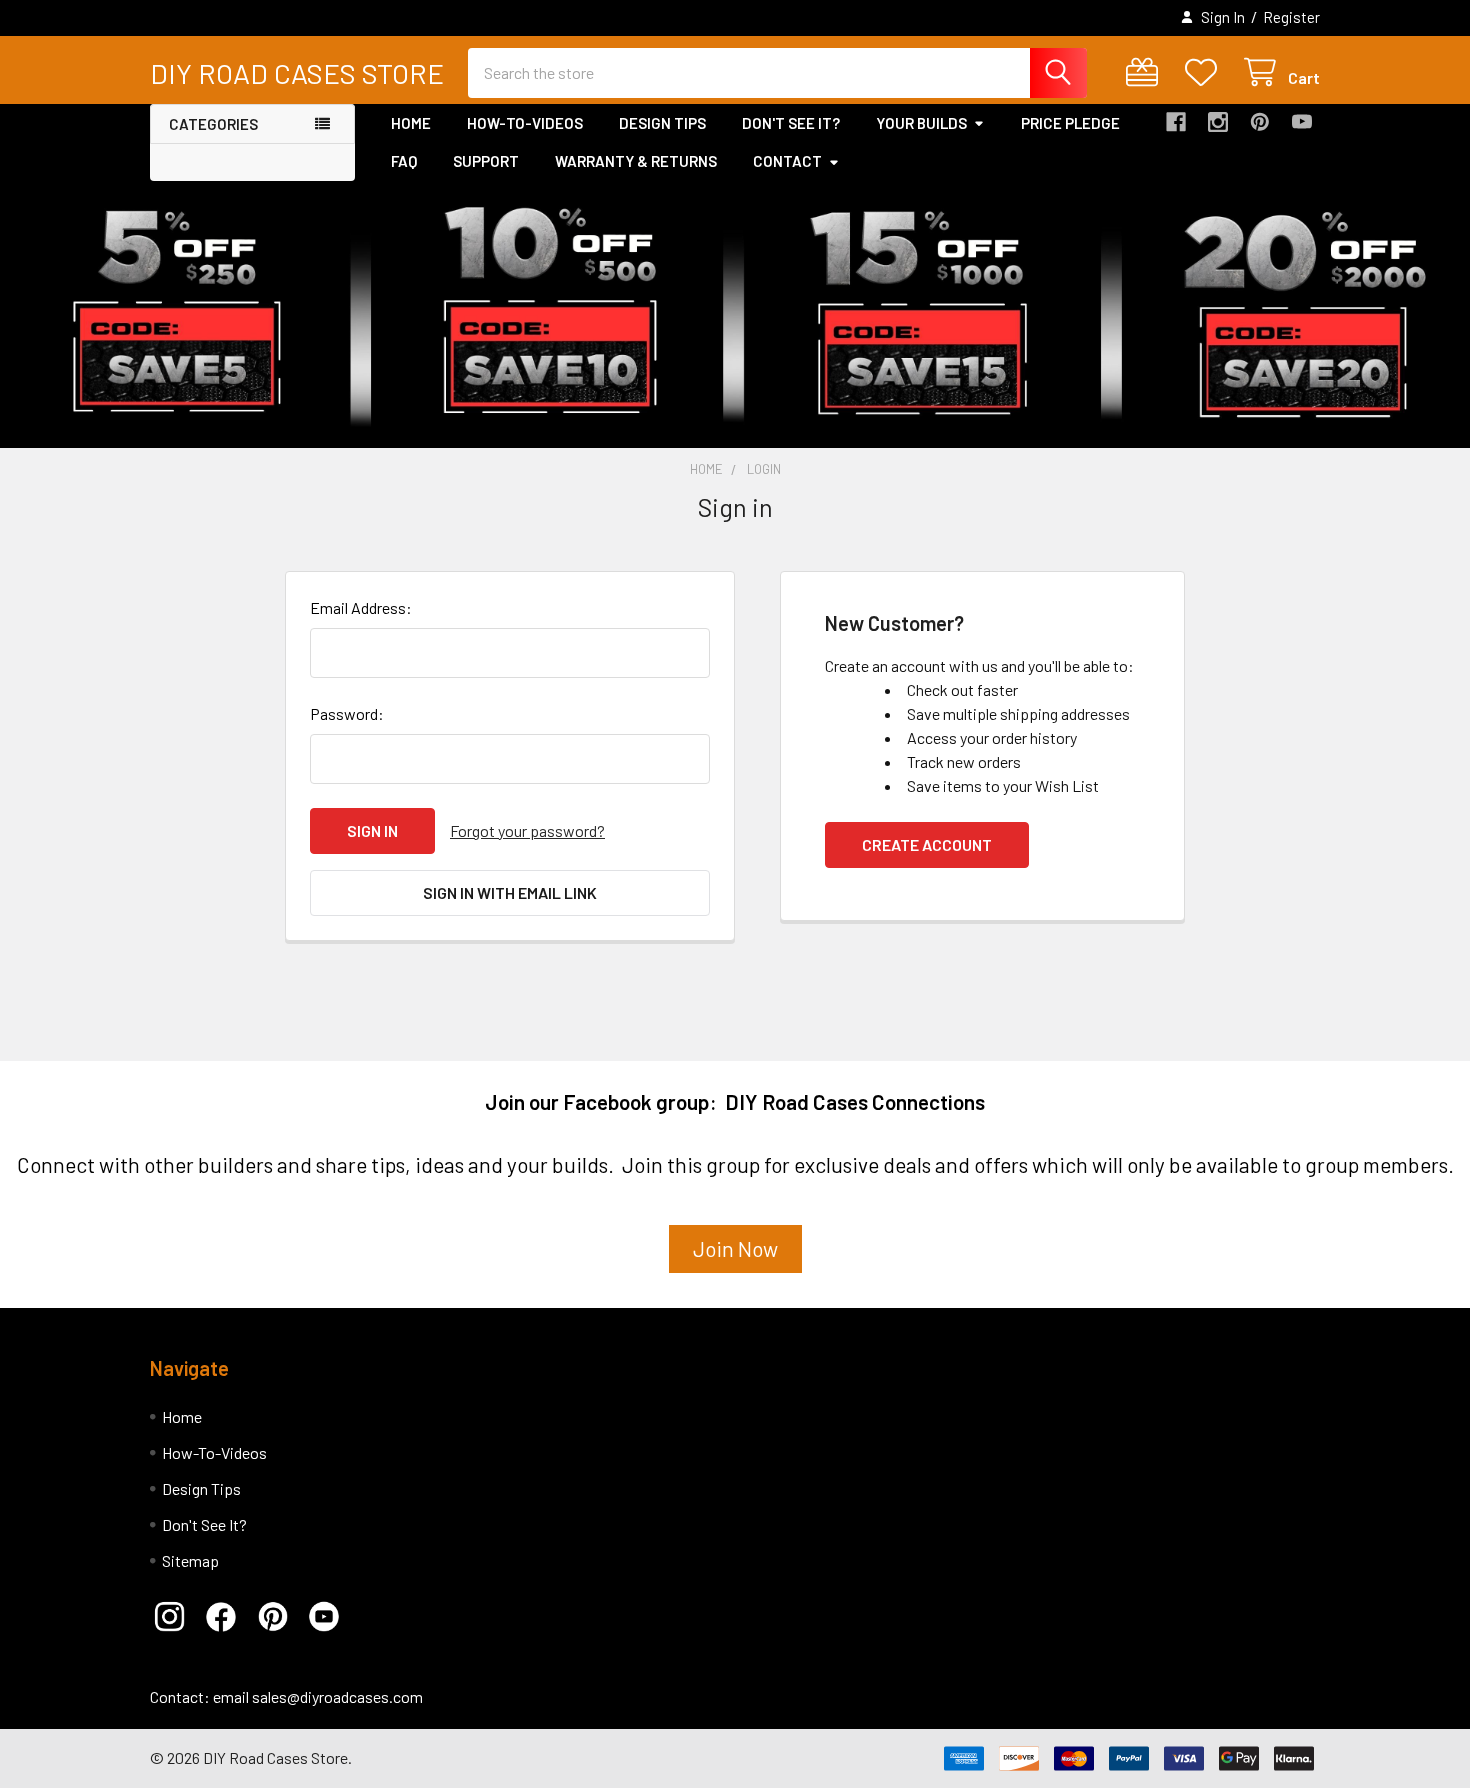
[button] (175, 1617)
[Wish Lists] (1205, 72)
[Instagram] (1218, 122)
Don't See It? (791, 123)
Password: (347, 713)
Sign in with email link (510, 892)
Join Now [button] (735, 1248)
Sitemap (190, 1560)
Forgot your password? (527, 830)
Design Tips (662, 123)
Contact (787, 161)
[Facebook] (1176, 122)
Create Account (927, 844)
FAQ (404, 161)
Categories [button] (213, 124)
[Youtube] (1302, 122)
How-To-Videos (525, 123)
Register (1291, 17)
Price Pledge (1070, 123)
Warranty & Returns (636, 161)
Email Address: (361, 607)
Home (411, 123)
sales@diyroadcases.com (337, 1696)
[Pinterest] (1260, 122)
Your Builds (921, 123)
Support (486, 161)
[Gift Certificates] (1146, 72)
